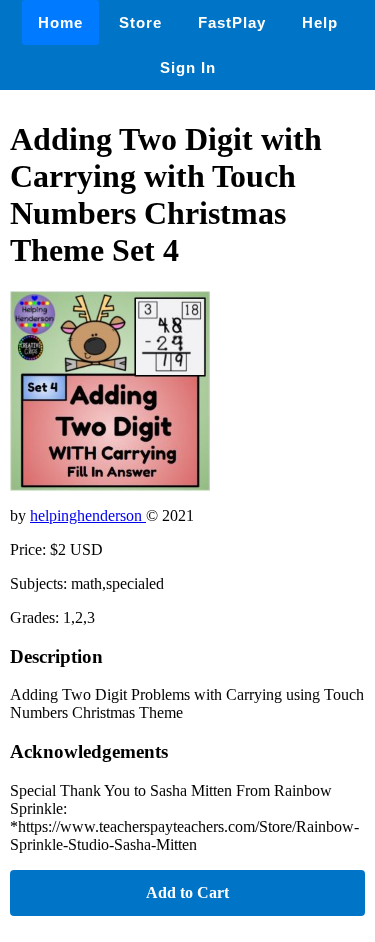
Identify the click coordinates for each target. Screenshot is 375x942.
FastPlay (232, 22)
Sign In (188, 67)
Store (140, 22)
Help (320, 22)
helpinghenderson (88, 515)
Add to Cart (187, 892)
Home (60, 22)
